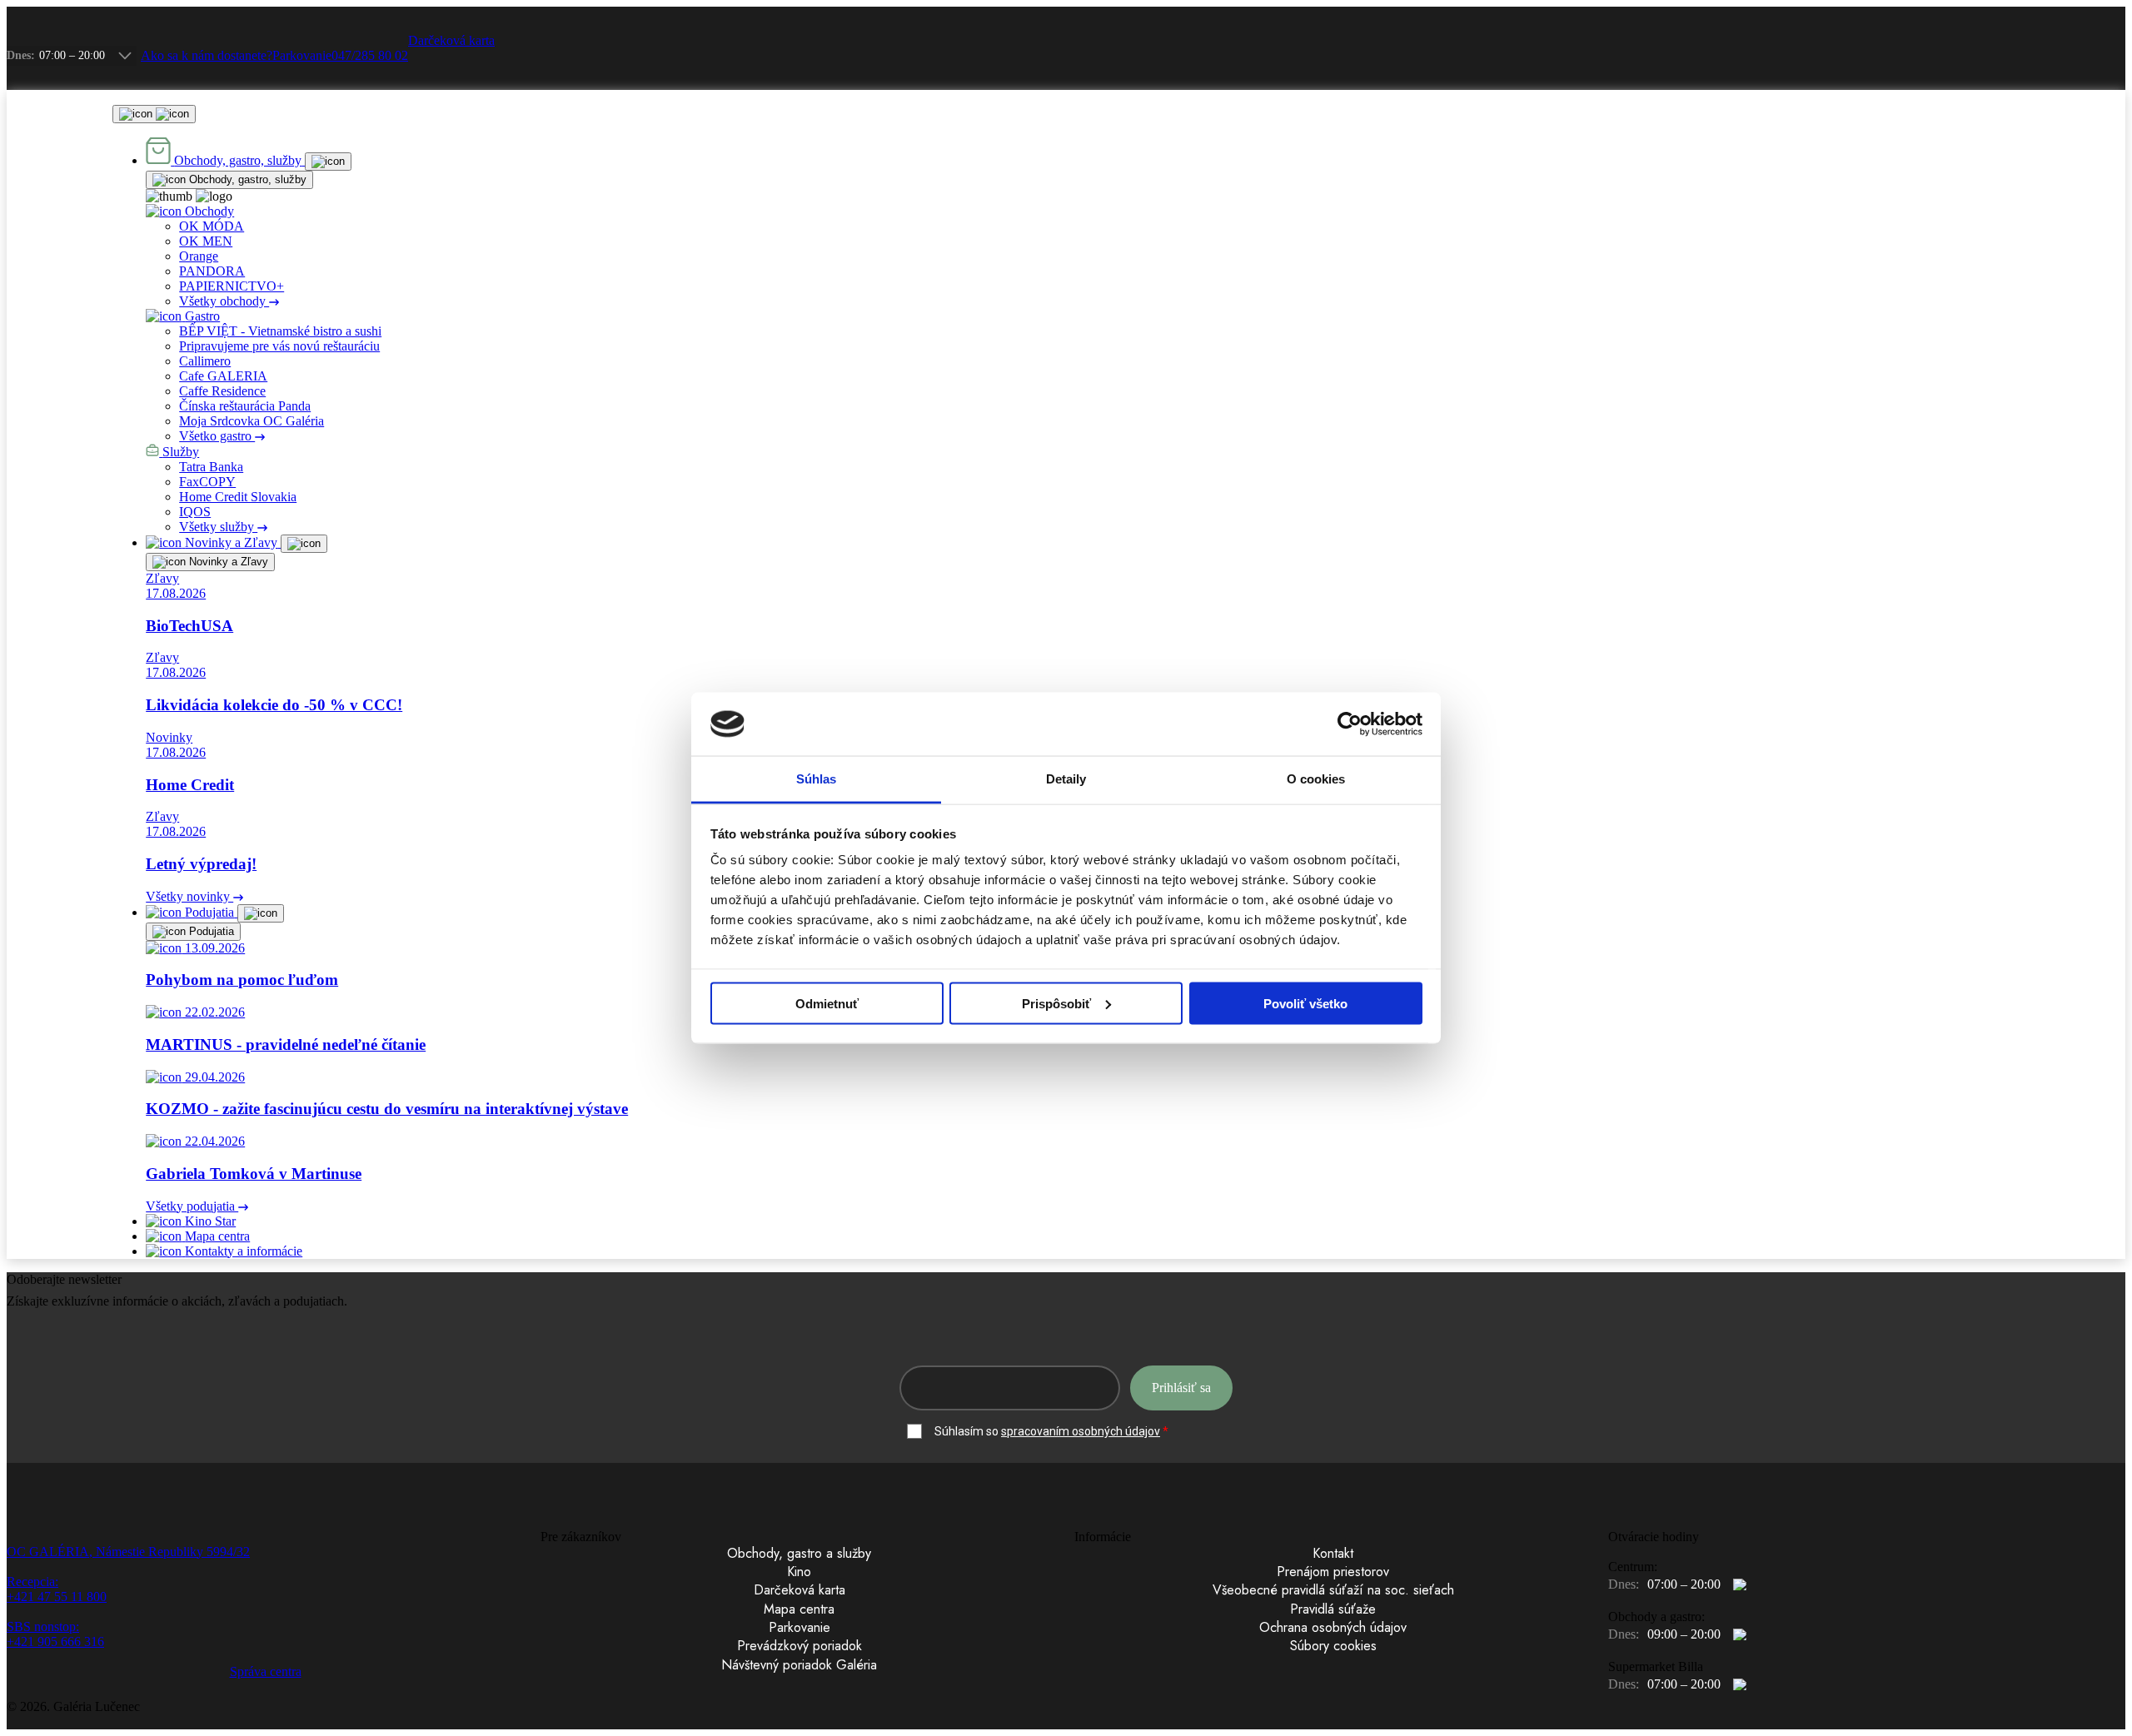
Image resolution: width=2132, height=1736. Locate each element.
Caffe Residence (222, 391)
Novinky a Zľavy (227, 562)
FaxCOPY (207, 482)
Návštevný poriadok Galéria (799, 1665)
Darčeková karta (799, 1590)
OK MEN (206, 241)
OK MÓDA (212, 226)
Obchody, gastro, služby (246, 179)
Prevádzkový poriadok (799, 1646)
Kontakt (1333, 1554)
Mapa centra (799, 1609)
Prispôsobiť (1056, 1003)
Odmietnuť (827, 1003)
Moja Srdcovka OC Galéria (252, 421)
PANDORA (212, 271)
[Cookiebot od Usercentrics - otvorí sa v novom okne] (1350, 724)
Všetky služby (218, 527)
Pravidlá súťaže (1333, 1609)
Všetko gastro (217, 436)
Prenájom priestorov (1333, 1572)
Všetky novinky (189, 896)
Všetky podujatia (192, 1206)
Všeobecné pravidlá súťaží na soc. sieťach (1333, 1590)
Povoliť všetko (1305, 1003)
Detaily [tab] (1066, 779)
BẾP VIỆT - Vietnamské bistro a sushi (280, 331)
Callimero (205, 361)
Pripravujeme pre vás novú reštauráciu (279, 346)
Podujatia (210, 931)
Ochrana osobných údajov (1333, 1628)
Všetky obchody (224, 301)
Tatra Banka (211, 467)
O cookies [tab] (1316, 779)
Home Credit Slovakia (238, 497)
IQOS (195, 512)
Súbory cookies (1333, 1646)
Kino (799, 1572)
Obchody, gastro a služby (799, 1554)
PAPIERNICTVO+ (232, 286)
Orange (199, 256)
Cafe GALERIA (223, 376)
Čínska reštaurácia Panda (245, 406)
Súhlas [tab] (817, 779)
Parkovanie (799, 1628)
